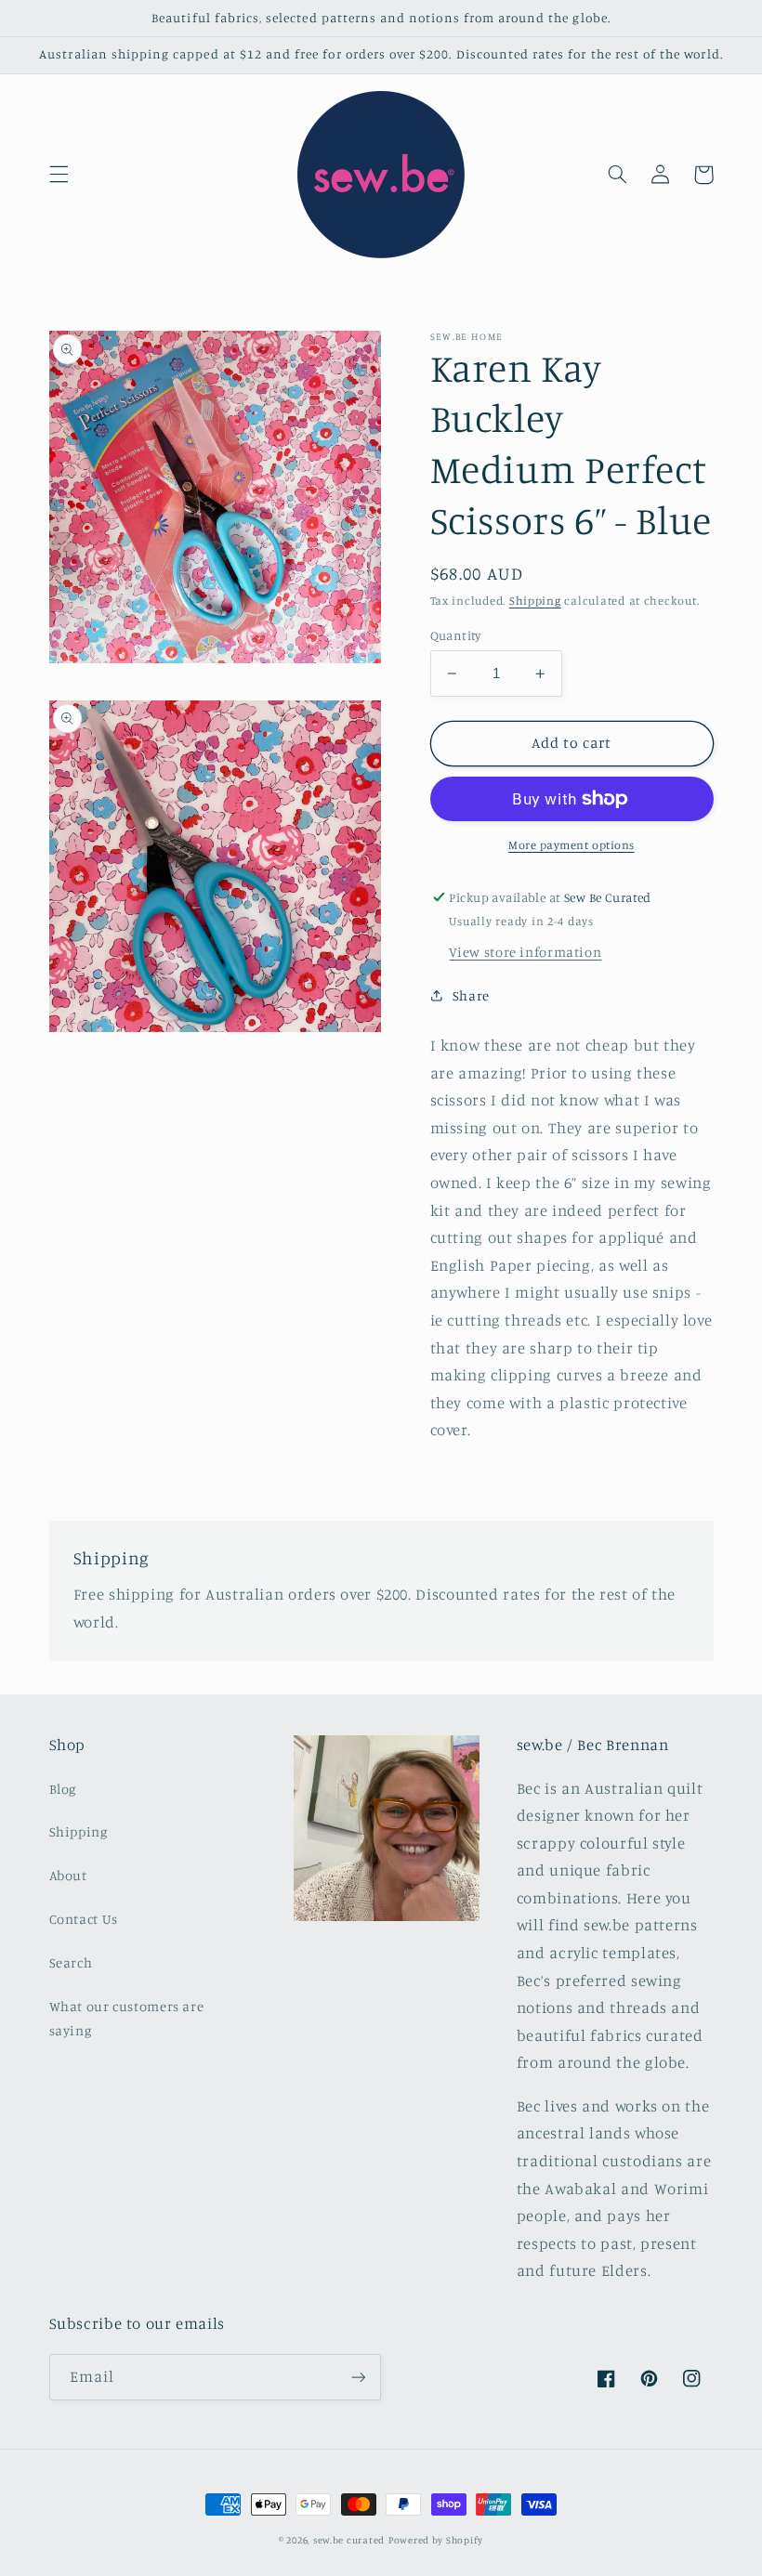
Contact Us (84, 1919)
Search (71, 1962)
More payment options (571, 845)
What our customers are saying (127, 2018)
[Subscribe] (359, 2377)
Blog (63, 1789)
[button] (59, 175)
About (68, 1875)
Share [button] (471, 995)
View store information (525, 952)
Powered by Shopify (436, 2540)
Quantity (456, 635)
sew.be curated (349, 2540)
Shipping (535, 601)
